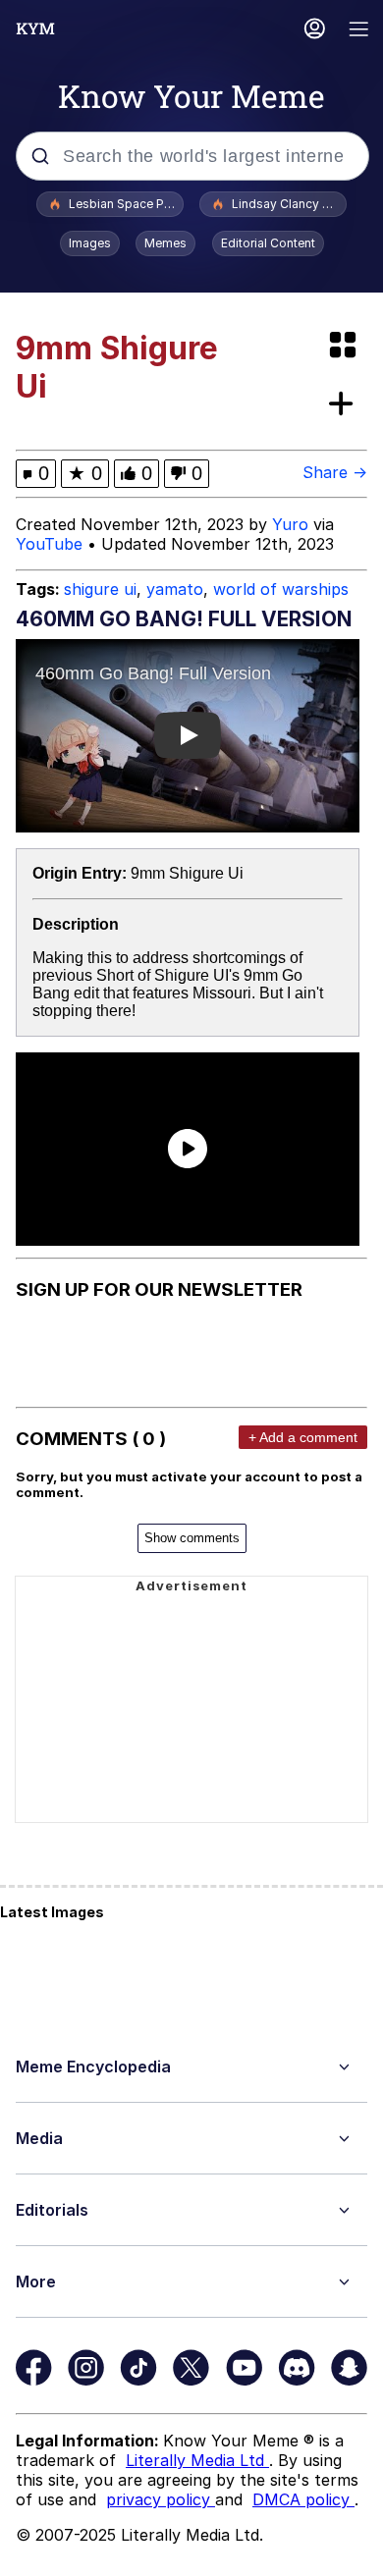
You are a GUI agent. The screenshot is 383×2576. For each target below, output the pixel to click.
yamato (175, 589)
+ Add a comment (303, 1437)
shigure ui (100, 589)
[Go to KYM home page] (35, 28)
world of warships (281, 589)
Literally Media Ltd (197, 2460)
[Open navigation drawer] (359, 31)
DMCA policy (303, 2499)
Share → (335, 472)
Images (90, 243)
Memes (165, 243)
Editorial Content (268, 243)
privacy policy (161, 2499)
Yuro (290, 524)
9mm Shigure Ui (187, 873)
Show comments (192, 1538)
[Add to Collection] (345, 405)
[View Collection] (345, 346)
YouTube (49, 544)
